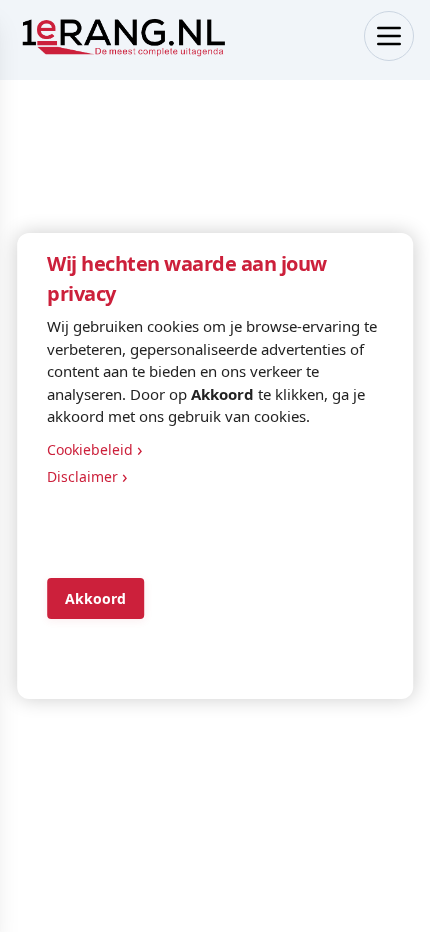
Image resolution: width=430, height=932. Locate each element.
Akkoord (95, 598)
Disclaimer (87, 476)
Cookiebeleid (95, 449)
